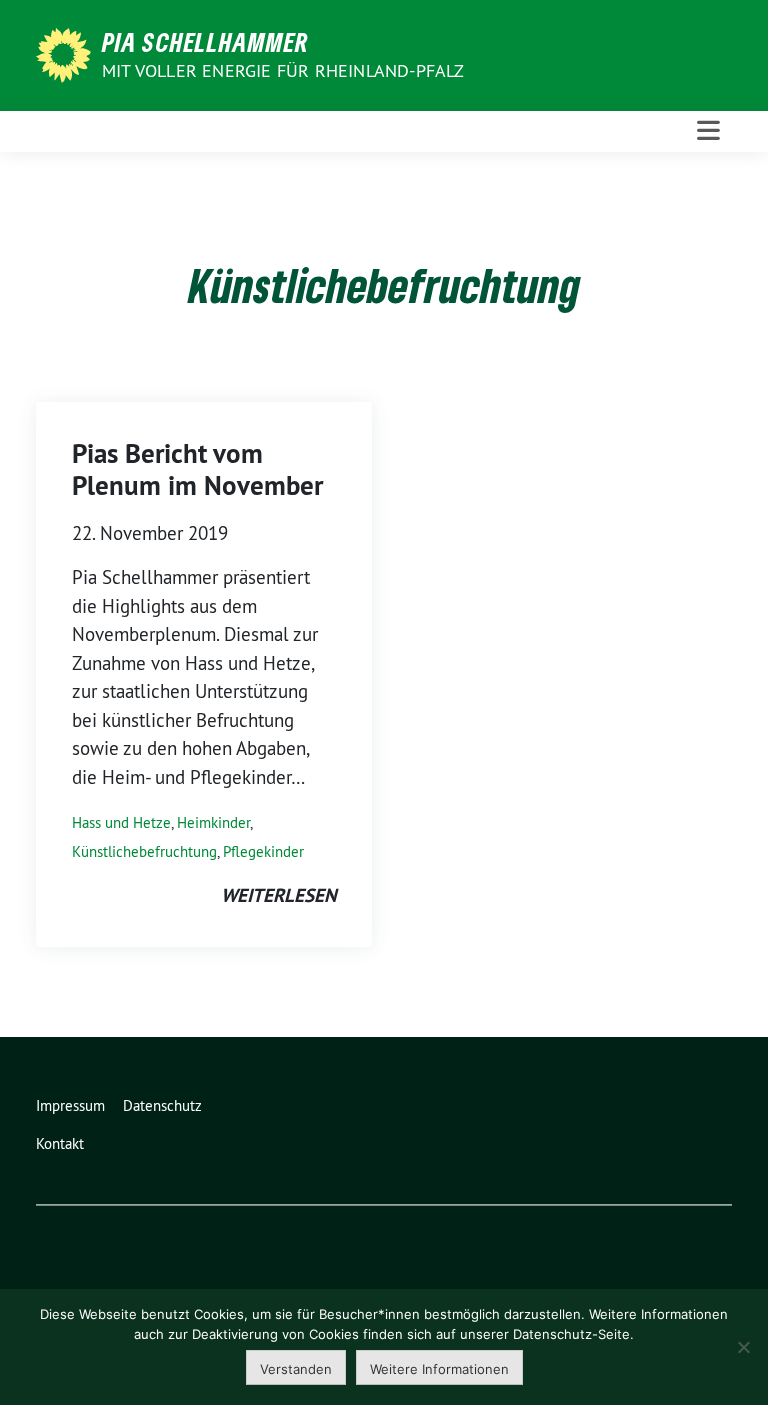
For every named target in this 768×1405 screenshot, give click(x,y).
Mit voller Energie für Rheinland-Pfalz (285, 70)
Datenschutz (162, 1105)
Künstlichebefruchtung (144, 851)
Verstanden (296, 1369)
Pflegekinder (263, 851)
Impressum (70, 1105)
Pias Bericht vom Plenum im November (197, 469)
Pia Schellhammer (205, 42)
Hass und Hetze (121, 822)
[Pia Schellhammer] (67, 53)
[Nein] (743, 1347)
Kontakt (60, 1143)
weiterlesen (278, 895)
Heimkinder (213, 822)
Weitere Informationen (439, 1369)
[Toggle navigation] (708, 131)
